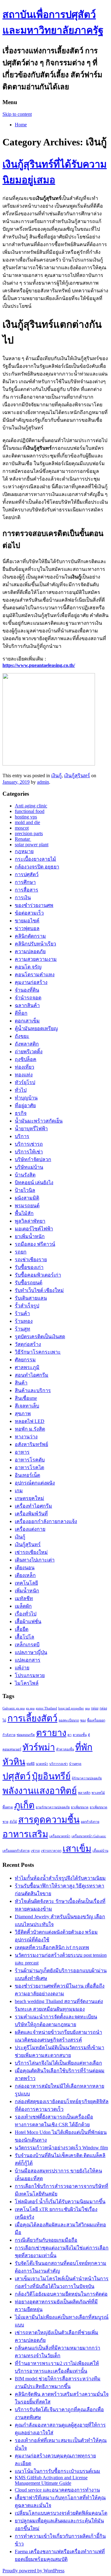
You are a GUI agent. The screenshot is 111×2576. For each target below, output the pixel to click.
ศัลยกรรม (25, 1360)
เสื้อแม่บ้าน (100, 1851)
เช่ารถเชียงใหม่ (31, 1552)
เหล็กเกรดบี (27, 1645)
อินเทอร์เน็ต (27, 1475)
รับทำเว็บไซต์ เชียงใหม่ (39, 1290)
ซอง (83, 1720)
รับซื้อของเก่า (29, 1267)
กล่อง (95, 1708)
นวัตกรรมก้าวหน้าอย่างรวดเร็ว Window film (61, 2148)
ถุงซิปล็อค (26, 1059)
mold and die (27, 822)
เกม (19, 1491)
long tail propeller (71, 1708)
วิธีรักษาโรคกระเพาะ (38, 1352)
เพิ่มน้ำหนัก (27, 1591)
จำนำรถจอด (28, 998)
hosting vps (26, 817)
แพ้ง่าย (22, 1668)
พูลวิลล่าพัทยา (30, 1221)
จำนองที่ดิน (27, 990)
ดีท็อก (21, 1013)
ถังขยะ (22, 1036)
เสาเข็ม (77, 1849)
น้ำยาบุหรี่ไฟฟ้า (31, 1129)
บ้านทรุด (75, 1764)
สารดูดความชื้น (49, 1820)
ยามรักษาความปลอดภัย (53, 1807)
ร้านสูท (23, 1329)
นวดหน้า (42, 1764)
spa (87, 1708)
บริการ (22, 1136)
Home (21, 125)
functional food (30, 811)
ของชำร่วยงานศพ (34, 905)
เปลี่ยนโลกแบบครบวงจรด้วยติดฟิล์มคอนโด (61, 2513)
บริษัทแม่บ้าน (29, 1167)
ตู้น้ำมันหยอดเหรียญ (36, 1028)
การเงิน (23, 898)
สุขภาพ (23, 1414)
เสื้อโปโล (25, 1637)
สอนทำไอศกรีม (32, 1375)
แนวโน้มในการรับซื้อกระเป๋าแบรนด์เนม (58, 2471)
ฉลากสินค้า (27, 1005)
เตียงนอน (25, 1568)
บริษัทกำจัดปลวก (33, 1159)
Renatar (23, 839)
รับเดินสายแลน (31, 1298)
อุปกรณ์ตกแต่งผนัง (35, 1483)
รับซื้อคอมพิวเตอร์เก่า (38, 1275)
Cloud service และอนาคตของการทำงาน (57, 2490)
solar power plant (32, 845)
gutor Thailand (46, 1708)
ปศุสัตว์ (16, 1776)
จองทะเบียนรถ (69, 1720)
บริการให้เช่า (29, 1152)
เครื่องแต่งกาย (30, 1529)
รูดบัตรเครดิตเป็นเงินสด (40, 1337)
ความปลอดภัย (30, 951)
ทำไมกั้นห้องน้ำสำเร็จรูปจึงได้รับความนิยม (60, 1878)
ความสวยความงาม (36, 959)
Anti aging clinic (31, 806)
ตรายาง (51, 1733)
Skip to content (17, 114)
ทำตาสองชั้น (65, 1749)
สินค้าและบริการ (33, 1390)
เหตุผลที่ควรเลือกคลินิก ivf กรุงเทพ (52, 1947)
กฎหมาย (24, 851)
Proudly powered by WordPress (33, 2571)
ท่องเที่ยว (25, 1067)
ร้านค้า (22, 1313)
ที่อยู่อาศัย (25, 1105)
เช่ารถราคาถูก (51, 1851)
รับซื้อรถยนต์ (29, 1283)
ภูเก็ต (24, 1805)
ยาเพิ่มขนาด (80, 1807)
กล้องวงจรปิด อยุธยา (37, 867)
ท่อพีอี (31, 1764)
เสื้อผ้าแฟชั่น (28, 1621)
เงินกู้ (56, 776)
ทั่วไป (21, 1090)
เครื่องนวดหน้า (60, 1836)
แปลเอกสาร (28, 1660)
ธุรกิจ (21, 1113)
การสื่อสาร (27, 890)
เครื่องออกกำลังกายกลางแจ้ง (46, 1521)
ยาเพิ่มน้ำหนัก (30, 1236)
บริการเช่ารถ (29, 1144)
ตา (70, 1735)
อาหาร (22, 1452)
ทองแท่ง (24, 1075)
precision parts (29, 833)
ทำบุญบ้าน (26, 1098)
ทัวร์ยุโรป (25, 1082)
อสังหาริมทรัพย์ (31, 1444)
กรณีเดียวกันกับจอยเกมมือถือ (46, 2240)
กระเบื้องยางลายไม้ (35, 859)
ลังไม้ (13, 1822)
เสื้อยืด (22, 1629)
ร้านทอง (24, 1321)
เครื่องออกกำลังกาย (16, 1851)
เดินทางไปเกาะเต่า (35, 1560)
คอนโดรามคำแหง (35, 975)
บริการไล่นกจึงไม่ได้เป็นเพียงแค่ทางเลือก (58, 2063)
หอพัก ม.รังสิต (30, 1429)
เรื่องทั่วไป (26, 1614)
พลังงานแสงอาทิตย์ (40, 1791)
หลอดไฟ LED (30, 1421)
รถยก (21, 1252)
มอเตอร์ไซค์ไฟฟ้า (34, 1229)
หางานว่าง (26, 1437)
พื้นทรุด (8, 1807)
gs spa (30, 1708)
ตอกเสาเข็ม (27, 1021)
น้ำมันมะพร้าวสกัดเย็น (39, 1121)
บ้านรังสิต (25, 1175)
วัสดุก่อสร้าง (28, 1344)
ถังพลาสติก (27, 1044)
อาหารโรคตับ (30, 1460)
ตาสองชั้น (80, 1735)
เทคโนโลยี (26, 1583)
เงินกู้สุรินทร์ (77, 776)
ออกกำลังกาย (90, 1822)
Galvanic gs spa (14, 1708)
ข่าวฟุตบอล (27, 928)
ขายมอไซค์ (27, 921)
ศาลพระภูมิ (27, 1367)
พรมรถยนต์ (27, 1206)
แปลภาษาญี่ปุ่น (31, 1652)
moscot (22, 828)
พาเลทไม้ (98, 1793)
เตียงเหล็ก (25, 1575)
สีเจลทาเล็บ (27, 1406)
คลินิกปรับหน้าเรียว (35, 944)
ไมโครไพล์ (27, 1683)
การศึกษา (25, 882)
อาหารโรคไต (29, 1467)
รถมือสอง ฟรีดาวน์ (35, 1244)
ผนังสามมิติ (27, 1198)
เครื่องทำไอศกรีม (33, 1506)
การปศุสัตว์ (27, 874)
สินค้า (21, 1383)
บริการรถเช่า (59, 1764)
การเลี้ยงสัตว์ (32, 1718)
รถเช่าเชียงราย (31, 1260)
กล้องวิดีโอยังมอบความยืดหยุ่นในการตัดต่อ (61, 2294)
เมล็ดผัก (23, 1606)
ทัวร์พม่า (39, 1747)
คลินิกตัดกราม (30, 936)
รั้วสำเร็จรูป (27, 1306)
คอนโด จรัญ (28, 967)
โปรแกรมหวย (30, 1675)
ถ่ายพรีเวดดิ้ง (29, 1052)
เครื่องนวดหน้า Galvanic (89, 1836)
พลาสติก (84, 1793)
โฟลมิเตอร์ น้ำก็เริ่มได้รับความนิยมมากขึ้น (60, 2202)
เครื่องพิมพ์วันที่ (31, 1514)
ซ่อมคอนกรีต (26, 1735)
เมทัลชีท (24, 1598)
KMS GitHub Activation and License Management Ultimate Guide (51, 2480)
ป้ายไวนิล (25, 1190)
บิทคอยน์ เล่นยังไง (34, 1182)
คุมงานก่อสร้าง (31, 982)
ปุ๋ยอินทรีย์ (51, 1776)
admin (43, 782)
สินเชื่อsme (26, 1398)
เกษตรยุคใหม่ (29, 1498)
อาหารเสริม (25, 1834)
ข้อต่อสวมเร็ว (29, 913)
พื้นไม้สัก (24, 1213)
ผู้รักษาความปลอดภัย (87, 1778)
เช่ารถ (35, 1851)
